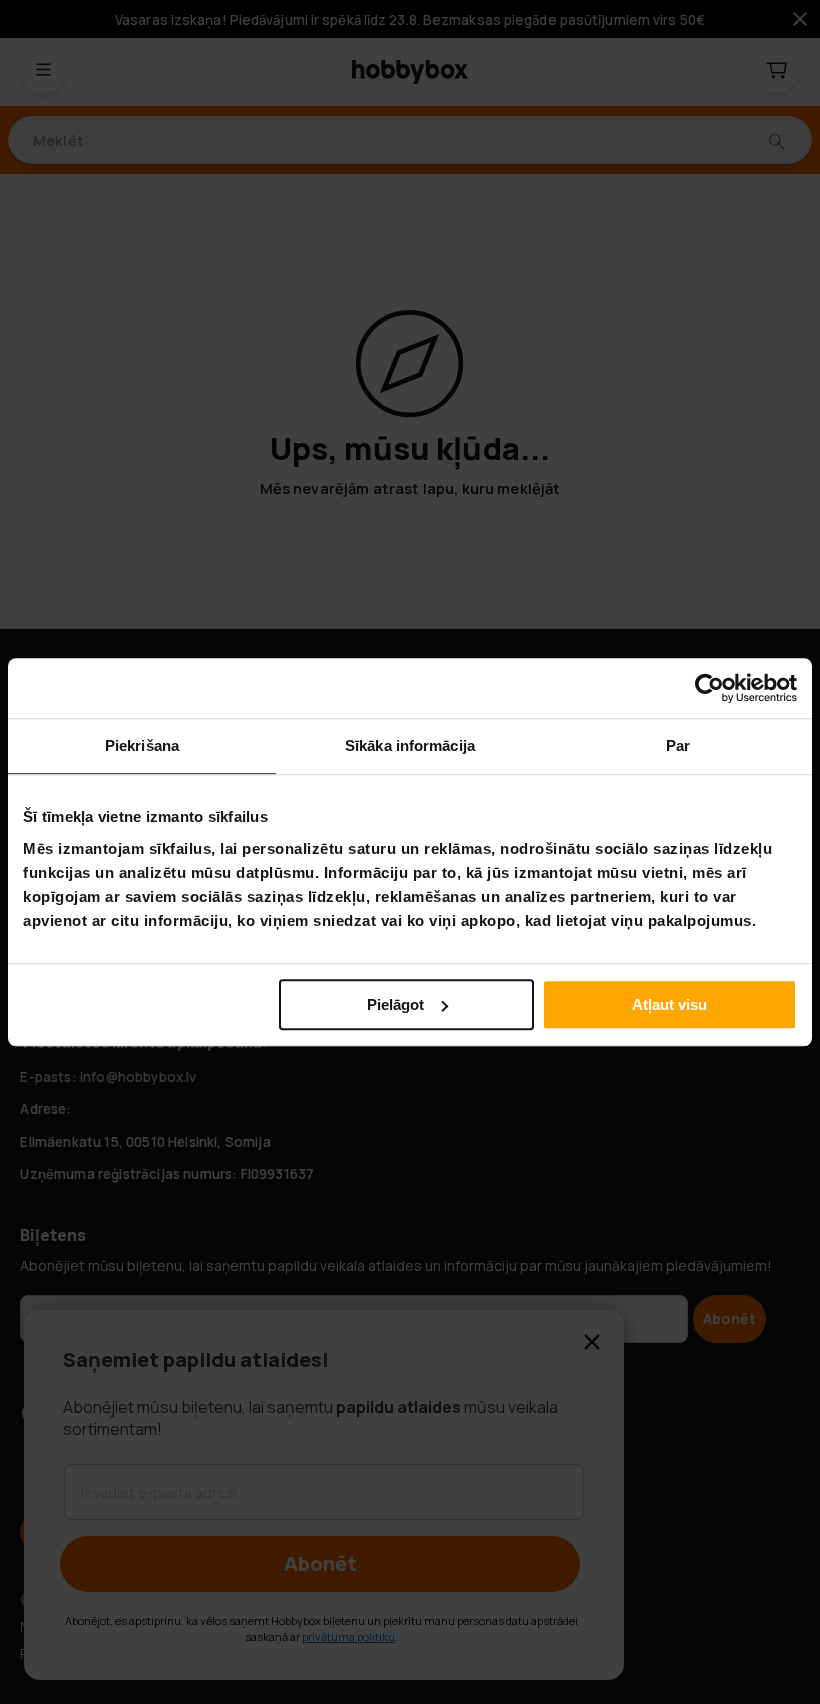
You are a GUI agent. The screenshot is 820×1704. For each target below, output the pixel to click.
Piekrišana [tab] (142, 745)
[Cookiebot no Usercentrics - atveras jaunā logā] (709, 688)
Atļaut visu (669, 1004)
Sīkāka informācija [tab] (410, 745)
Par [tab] (678, 745)
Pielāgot (395, 1004)
